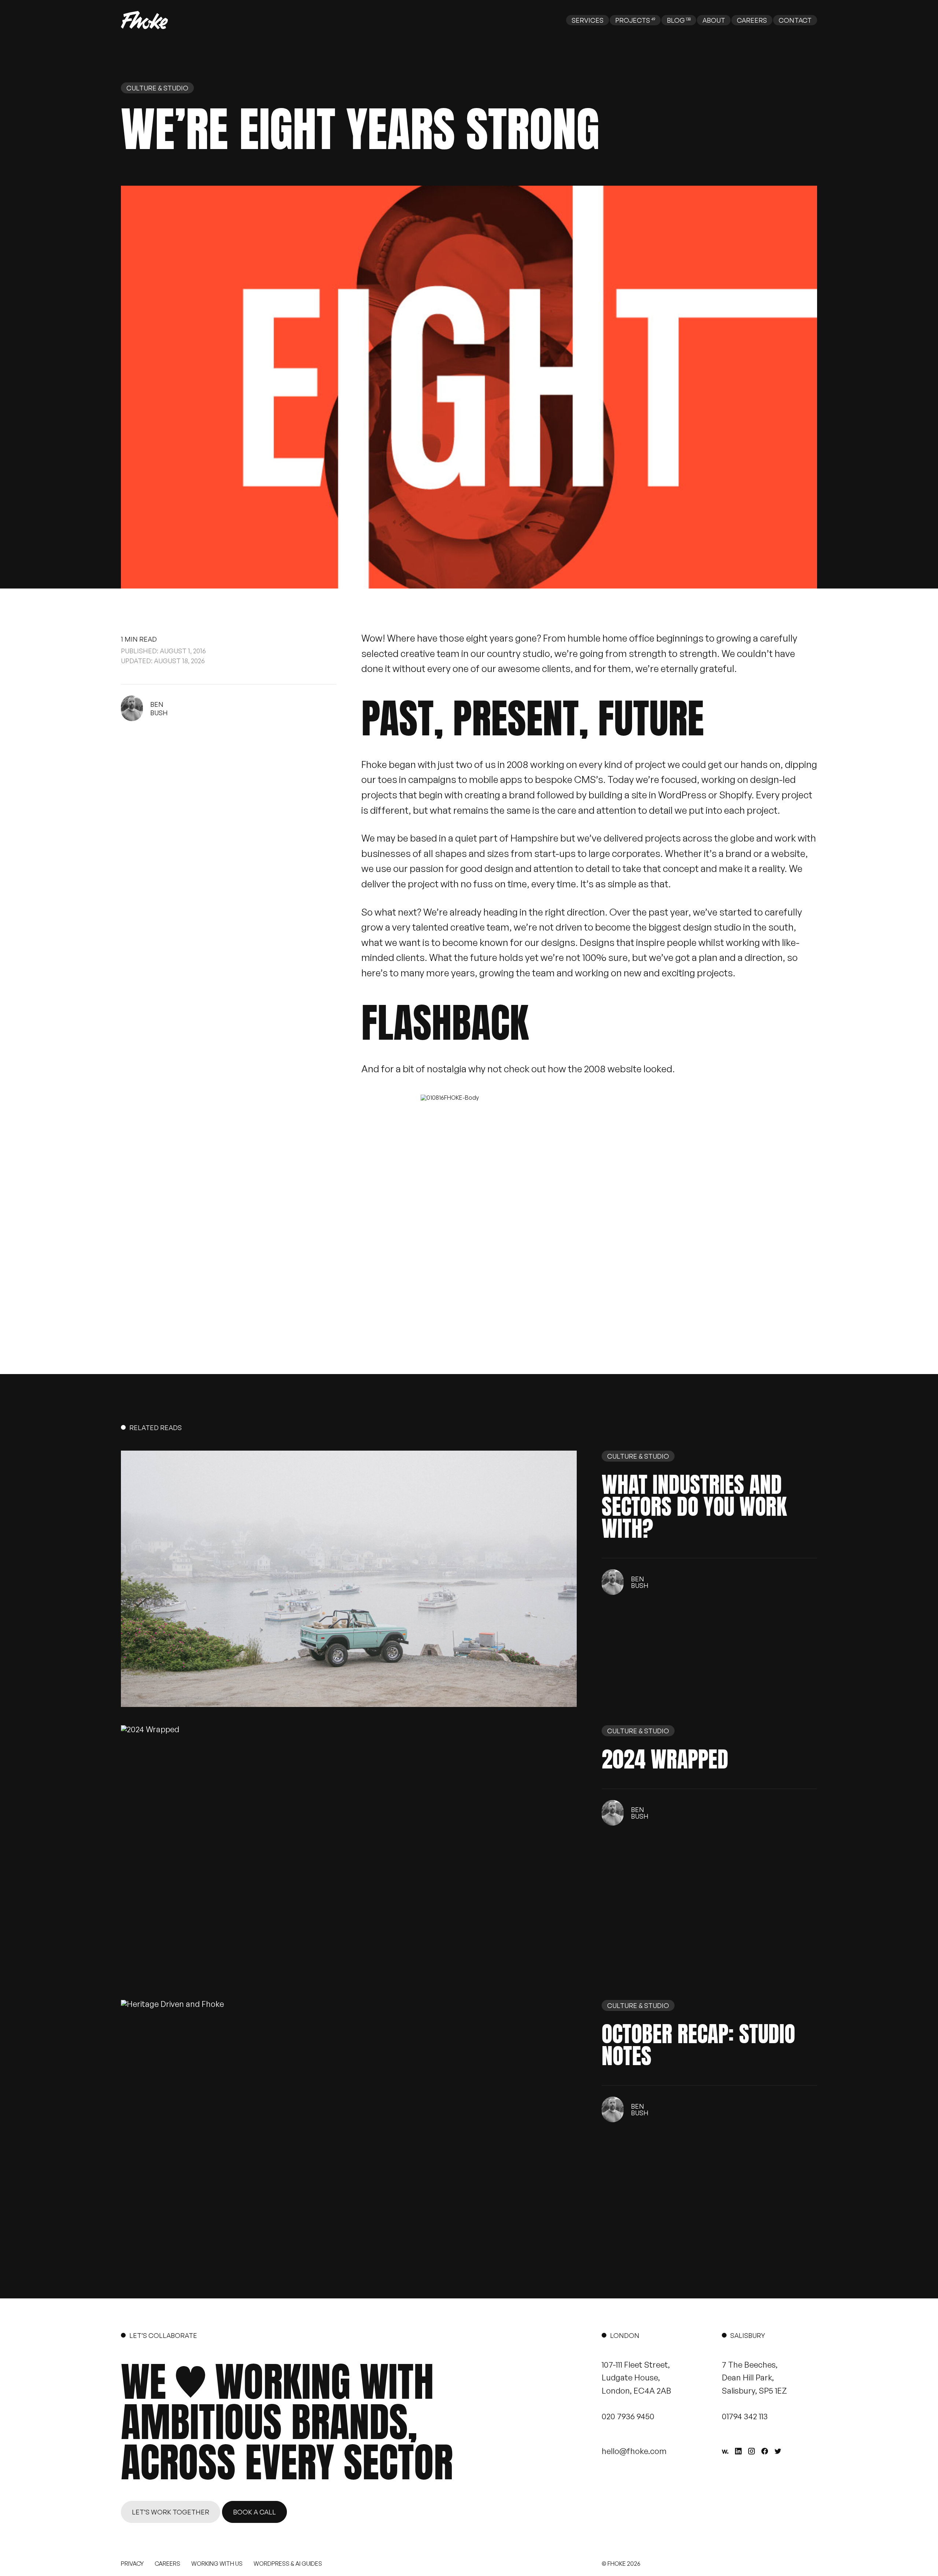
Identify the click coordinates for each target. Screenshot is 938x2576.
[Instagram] (751, 2451)
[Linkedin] (738, 2451)
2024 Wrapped (665, 1759)
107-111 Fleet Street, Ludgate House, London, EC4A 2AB (636, 2377)
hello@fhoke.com (634, 2451)
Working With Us (217, 2564)
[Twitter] (778, 2451)
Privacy (132, 2564)
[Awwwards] (725, 2452)
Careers (167, 2564)
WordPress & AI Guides (288, 2564)
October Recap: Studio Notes (698, 2045)
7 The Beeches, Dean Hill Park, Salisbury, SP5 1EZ (754, 2377)
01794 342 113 (745, 2416)
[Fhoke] (144, 20)
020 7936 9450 (628, 2416)
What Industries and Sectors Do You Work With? (694, 1507)
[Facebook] (765, 2451)
